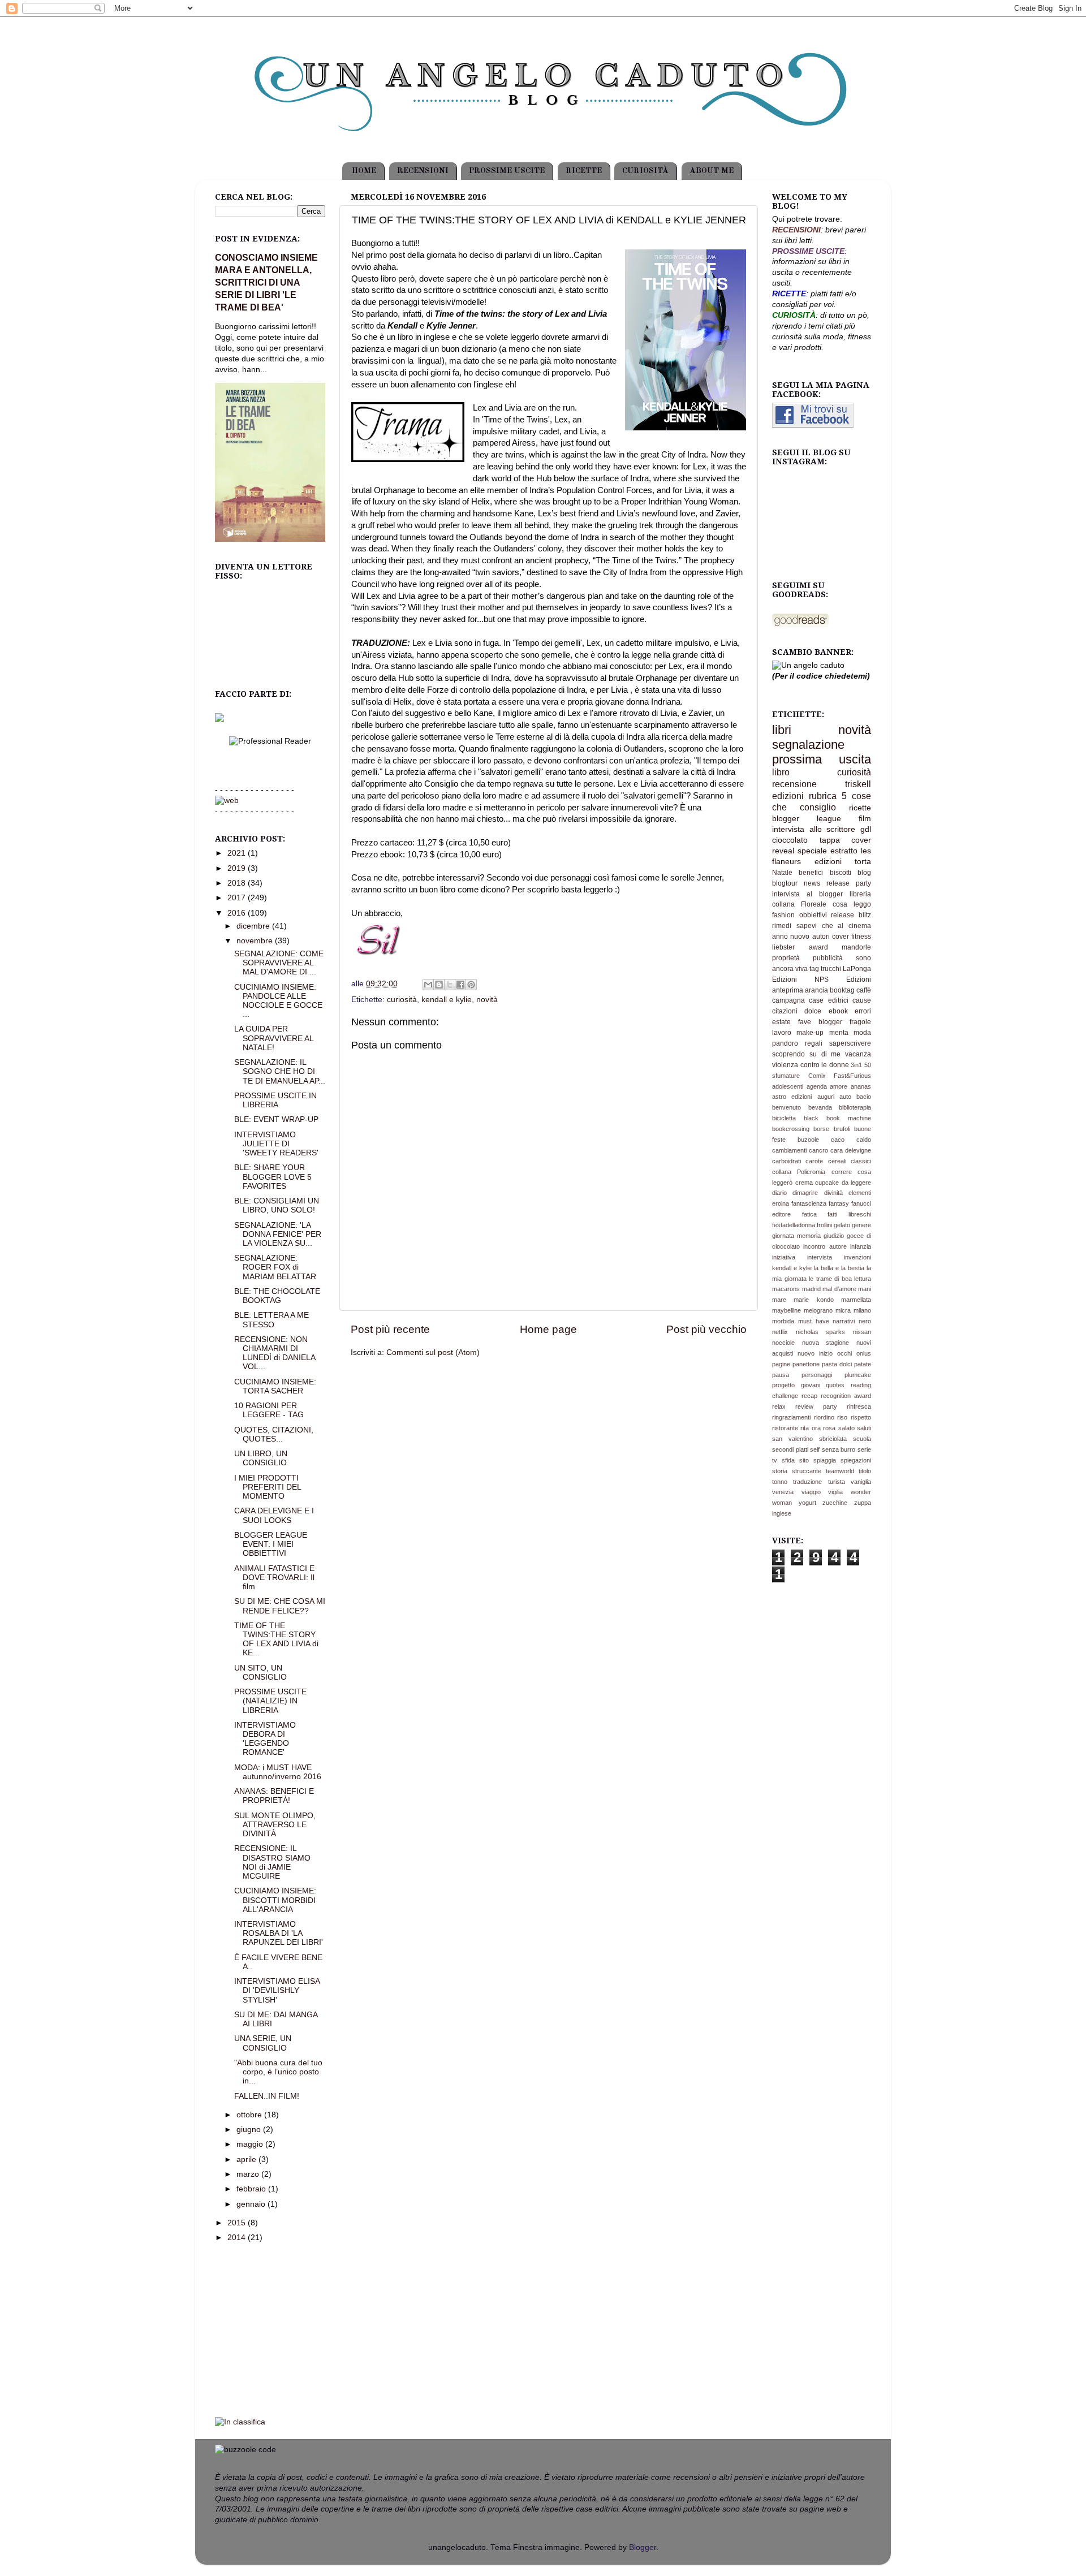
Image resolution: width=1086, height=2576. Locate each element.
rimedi (782, 926)
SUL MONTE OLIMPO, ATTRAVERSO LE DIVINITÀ (275, 1825)
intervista (820, 1257)
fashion (783, 915)
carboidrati (787, 1161)
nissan (862, 1332)
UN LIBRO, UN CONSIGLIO (261, 1458)
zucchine (835, 1503)
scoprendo (788, 1054)
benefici (811, 873)
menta (839, 1033)
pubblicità (828, 958)
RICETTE (584, 171)
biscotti (841, 873)
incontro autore (825, 1246)
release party (849, 883)
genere (861, 1225)
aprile (247, 2159)
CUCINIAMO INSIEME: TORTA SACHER (275, 1386)
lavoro (782, 1033)
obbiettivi (813, 915)
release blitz (851, 915)
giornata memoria (796, 1236)
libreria (860, 894)
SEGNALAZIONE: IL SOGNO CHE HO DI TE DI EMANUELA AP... (280, 1071)
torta (863, 862)
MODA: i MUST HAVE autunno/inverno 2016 (278, 1772)
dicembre (254, 926)
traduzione (807, 1482)
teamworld (840, 1471)
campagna (788, 1000)
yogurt (807, 1503)
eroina (781, 1203)
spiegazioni (856, 1460)
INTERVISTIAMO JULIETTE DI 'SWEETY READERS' (276, 1144)
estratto (844, 851)
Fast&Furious (852, 1076)
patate (863, 1364)
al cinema (854, 926)
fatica (809, 1214)
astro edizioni (792, 1097)
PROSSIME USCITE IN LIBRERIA (275, 1100)
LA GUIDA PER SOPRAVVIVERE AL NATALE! (274, 1038)
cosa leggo (852, 904)
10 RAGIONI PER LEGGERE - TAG (269, 1410)
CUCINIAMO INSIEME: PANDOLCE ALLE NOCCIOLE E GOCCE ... (278, 1001)
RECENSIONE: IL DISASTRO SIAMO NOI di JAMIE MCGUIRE (272, 1862)
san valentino (792, 1439)
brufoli (842, 1129)
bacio (864, 1097)
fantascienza (809, 1203)
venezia (783, 1492)
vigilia (835, 1492)
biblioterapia (855, 1107)
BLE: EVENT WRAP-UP (276, 1119)
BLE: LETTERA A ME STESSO (271, 1320)
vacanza (858, 1054)
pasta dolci (837, 1364)
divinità (833, 1193)
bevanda (820, 1107)
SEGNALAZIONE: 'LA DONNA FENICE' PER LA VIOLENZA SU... (278, 1234)
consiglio (818, 807)
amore (839, 1086)
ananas (861, 1086)
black (811, 1118)
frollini (824, 1225)
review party (816, 1406)
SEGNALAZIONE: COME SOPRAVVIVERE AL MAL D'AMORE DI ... (279, 963)
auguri (826, 1097)
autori (821, 937)
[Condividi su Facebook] (460, 985)
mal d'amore (839, 1289)
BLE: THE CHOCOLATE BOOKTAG (277, 1296)
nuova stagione (826, 1343)
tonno (780, 1482)
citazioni (785, 1011)
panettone (806, 1364)
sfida (788, 1460)
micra (843, 1310)
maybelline (787, 1310)
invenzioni (857, 1257)
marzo (249, 2174)
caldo (864, 1140)
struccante (807, 1471)
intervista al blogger (807, 894)
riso (842, 1417)
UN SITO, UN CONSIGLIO (260, 1673)
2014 (238, 2238)
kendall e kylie (447, 1000)
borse (821, 1129)
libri (782, 730)
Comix (817, 1076)
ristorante (785, 1428)
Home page (548, 1329)
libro (781, 772)
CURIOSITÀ (645, 171)
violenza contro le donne (811, 1065)
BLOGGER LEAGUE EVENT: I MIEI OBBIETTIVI (271, 1544)
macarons (786, 1289)
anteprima (788, 990)
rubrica (823, 796)
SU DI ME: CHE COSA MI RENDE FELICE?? (280, 1606)
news (812, 883)
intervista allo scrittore (814, 829)
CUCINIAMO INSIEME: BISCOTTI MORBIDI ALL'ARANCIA (275, 1900)
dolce (813, 1011)
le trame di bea (830, 1279)
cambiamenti (789, 1150)
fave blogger (820, 1022)
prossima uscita (822, 759)
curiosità (402, 1000)
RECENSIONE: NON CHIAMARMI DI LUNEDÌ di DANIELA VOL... (275, 1353)
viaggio (811, 1492)
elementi (860, 1193)
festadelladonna (794, 1225)
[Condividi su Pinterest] (471, 985)
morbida (783, 1321)
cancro (818, 1150)
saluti (864, 1428)
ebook (838, 1011)
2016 (238, 913)
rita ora (810, 1428)
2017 (238, 898)
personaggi (817, 1375)
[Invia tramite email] (428, 985)
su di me (825, 1054)
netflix (780, 1332)
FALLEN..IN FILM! (267, 2096)
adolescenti (788, 1086)
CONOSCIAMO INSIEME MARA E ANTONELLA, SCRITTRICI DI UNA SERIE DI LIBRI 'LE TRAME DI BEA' (266, 282)
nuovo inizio (815, 1353)
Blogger (643, 2547)
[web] (227, 801)
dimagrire (805, 1193)
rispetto (861, 1417)
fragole (860, 1022)
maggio (251, 2144)
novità (487, 1000)
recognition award (846, 1396)
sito (804, 1460)
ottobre (250, 2115)
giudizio (834, 1236)
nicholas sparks (821, 1332)
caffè (864, 990)
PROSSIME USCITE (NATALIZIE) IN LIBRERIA (270, 1701)
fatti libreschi (849, 1214)
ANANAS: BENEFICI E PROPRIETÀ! (274, 1796)
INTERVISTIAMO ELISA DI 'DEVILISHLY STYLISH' (277, 1990)
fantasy (839, 1203)
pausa (781, 1375)
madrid (811, 1289)
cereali (837, 1161)
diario (779, 1193)
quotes (835, 1385)
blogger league (807, 819)
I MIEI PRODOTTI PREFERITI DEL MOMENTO (268, 1487)
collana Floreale (799, 904)
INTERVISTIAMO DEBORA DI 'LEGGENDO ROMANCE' (265, 1739)
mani (865, 1289)
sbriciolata (833, 1439)
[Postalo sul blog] (439, 985)
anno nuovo (791, 937)
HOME (364, 171)
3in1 (856, 1065)
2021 (238, 853)
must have (814, 1321)
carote (814, 1161)
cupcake (827, 1183)
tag (814, 969)
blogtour (785, 883)
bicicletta (784, 1118)
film (865, 819)
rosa (829, 1428)
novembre (256, 941)
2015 (238, 2223)
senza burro (839, 1449)
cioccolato (790, 840)
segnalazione (808, 745)
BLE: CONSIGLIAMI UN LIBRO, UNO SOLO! (277, 1205)
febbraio (252, 2189)
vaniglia (861, 1482)
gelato (842, 1225)
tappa (830, 840)
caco (838, 1140)
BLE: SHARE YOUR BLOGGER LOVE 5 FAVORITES (273, 1177)
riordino (824, 1417)
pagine (781, 1364)
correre (842, 1172)
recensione (794, 784)
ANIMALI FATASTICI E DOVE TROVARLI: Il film (274, 1578)
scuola (862, 1439)
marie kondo (813, 1300)
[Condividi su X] (450, 985)
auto (845, 1097)
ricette (860, 808)
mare (779, 1300)
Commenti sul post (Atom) (433, 1352)
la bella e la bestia (839, 1268)
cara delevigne (851, 1150)
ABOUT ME (712, 171)
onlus (864, 1353)
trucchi (831, 969)
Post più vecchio (706, 1329)
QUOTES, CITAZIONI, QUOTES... (274, 1434)
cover (841, 937)
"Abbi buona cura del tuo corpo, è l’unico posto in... (278, 2072)
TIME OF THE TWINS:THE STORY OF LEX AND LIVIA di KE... (276, 1639)
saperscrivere (850, 1043)
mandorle (856, 947)
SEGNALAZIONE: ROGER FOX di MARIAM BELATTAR (275, 1267)
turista (837, 1482)
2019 (238, 868)
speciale (812, 851)
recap (809, 1396)
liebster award (800, 947)
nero (865, 1321)
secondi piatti (790, 1449)
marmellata (856, 1300)
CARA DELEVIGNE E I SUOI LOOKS (274, 1515)
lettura (863, 1279)
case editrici (828, 1000)
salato (846, 1428)
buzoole (808, 1140)
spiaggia (825, 1460)
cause (862, 1000)
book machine (849, 1118)
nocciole (783, 1343)
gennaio (252, 2204)
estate (781, 1022)
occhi (844, 1353)
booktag (842, 990)
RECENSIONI (423, 171)
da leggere (857, 1183)
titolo (865, 1471)
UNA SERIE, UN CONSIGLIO (263, 2043)
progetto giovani (796, 1385)
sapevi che (815, 926)
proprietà (786, 958)
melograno (818, 1310)
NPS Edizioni (843, 980)
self (815, 1449)
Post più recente (390, 1329)
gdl (866, 829)
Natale (782, 873)
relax (779, 1406)
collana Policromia (799, 1172)
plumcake (858, 1375)
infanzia (861, 1246)
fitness (861, 937)
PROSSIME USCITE (507, 171)
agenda (817, 1086)
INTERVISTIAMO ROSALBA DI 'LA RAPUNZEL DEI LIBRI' (279, 1933)
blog (864, 873)
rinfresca (859, 1406)
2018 (238, 883)
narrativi (844, 1321)
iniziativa (784, 1257)
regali (814, 1043)
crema (804, 1183)
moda (862, 1033)
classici (861, 1161)
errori (863, 1011)
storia (780, 1471)
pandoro (785, 1043)
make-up (810, 1033)
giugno (250, 2130)
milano (862, 1310)
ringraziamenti (791, 1417)
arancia (816, 990)
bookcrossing (791, 1129)
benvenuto (787, 1107)
